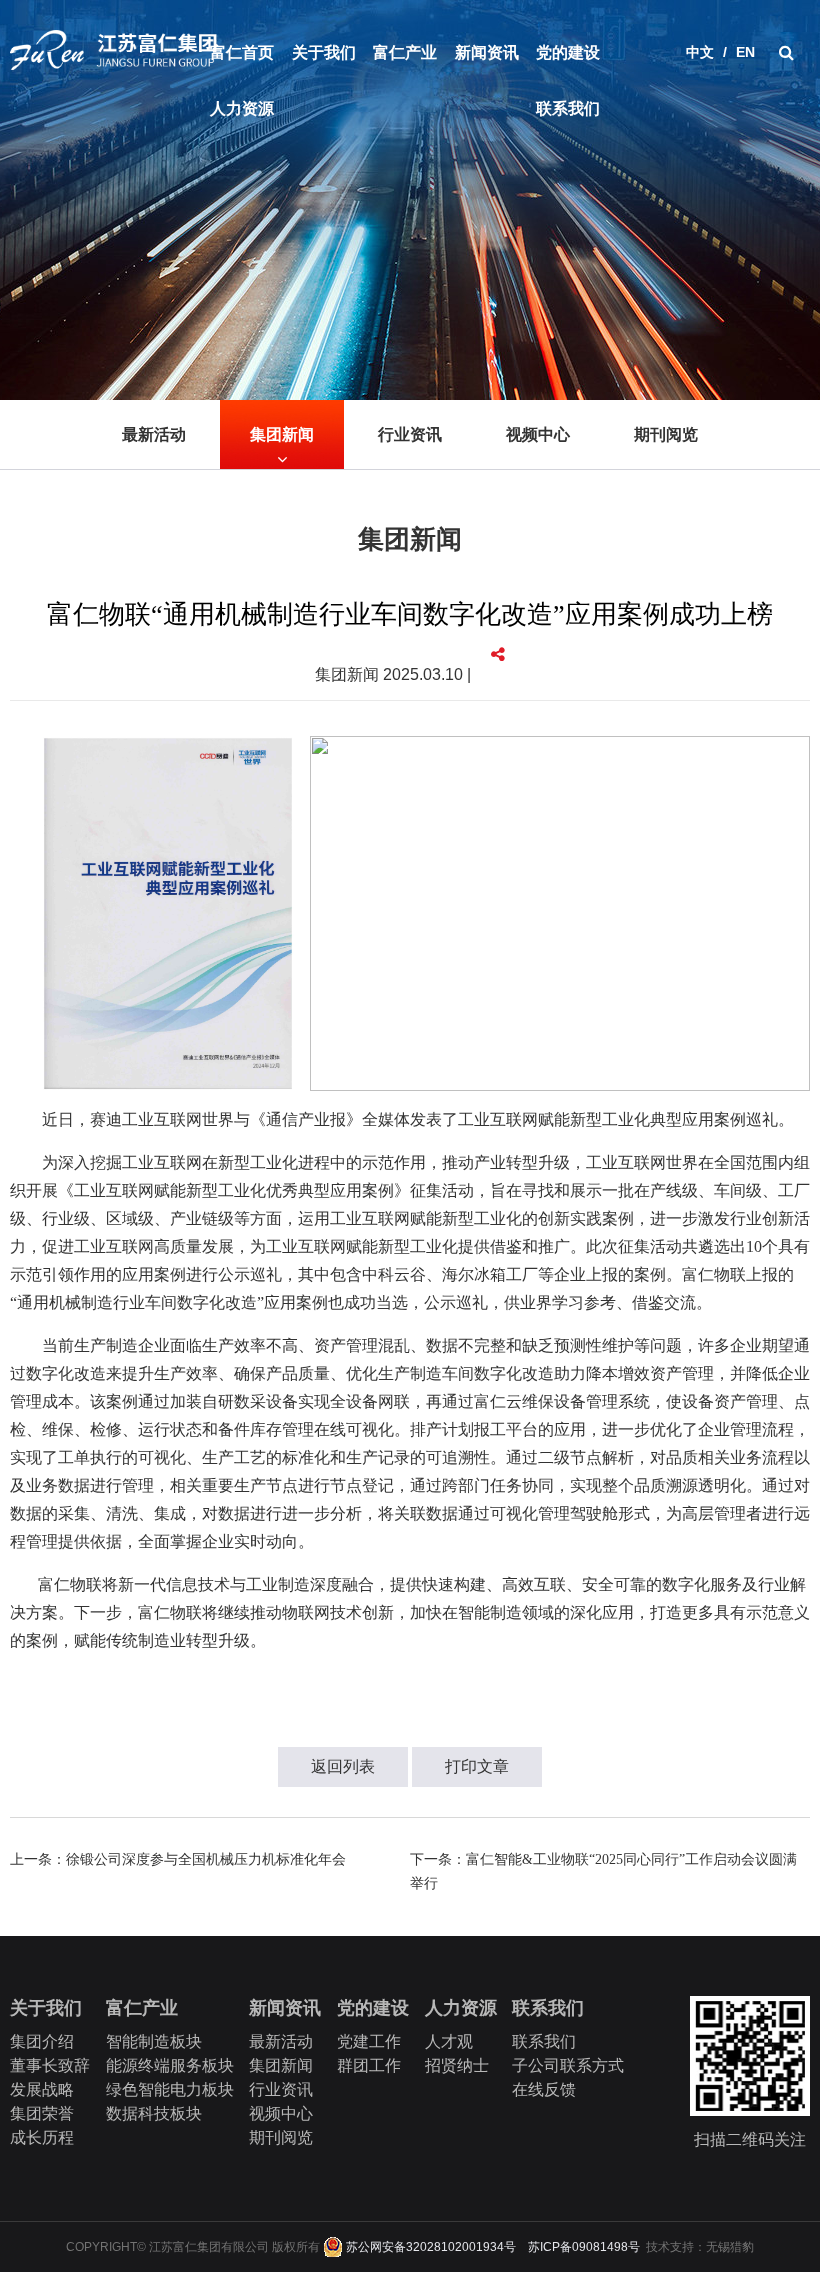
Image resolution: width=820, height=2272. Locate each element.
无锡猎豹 (730, 2247)
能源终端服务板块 (170, 2065)
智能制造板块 (154, 2041)
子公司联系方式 (568, 2065)
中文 (700, 52)
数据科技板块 (154, 2113)
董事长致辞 (50, 2065)
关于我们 (324, 52)
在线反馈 (544, 2089)
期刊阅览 (666, 434)
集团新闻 (282, 434)
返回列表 (343, 1766)
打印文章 (477, 1766)
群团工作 (369, 2065)
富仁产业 (405, 52)
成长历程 (42, 2137)
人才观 (449, 2041)
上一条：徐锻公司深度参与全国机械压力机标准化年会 (178, 1859)
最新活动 (154, 434)
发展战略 (42, 2089)
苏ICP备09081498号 (584, 2247)
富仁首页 (242, 52)
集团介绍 (42, 2041)
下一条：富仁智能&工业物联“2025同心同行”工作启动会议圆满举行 (603, 1871)
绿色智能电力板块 (170, 2089)
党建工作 (369, 2041)
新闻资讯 (487, 52)
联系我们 (568, 108)
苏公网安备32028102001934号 (429, 2247)
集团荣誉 (42, 2113)
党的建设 (568, 52)
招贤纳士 (457, 2065)
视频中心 (538, 434)
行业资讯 (410, 434)
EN (745, 52)
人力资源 (242, 108)
